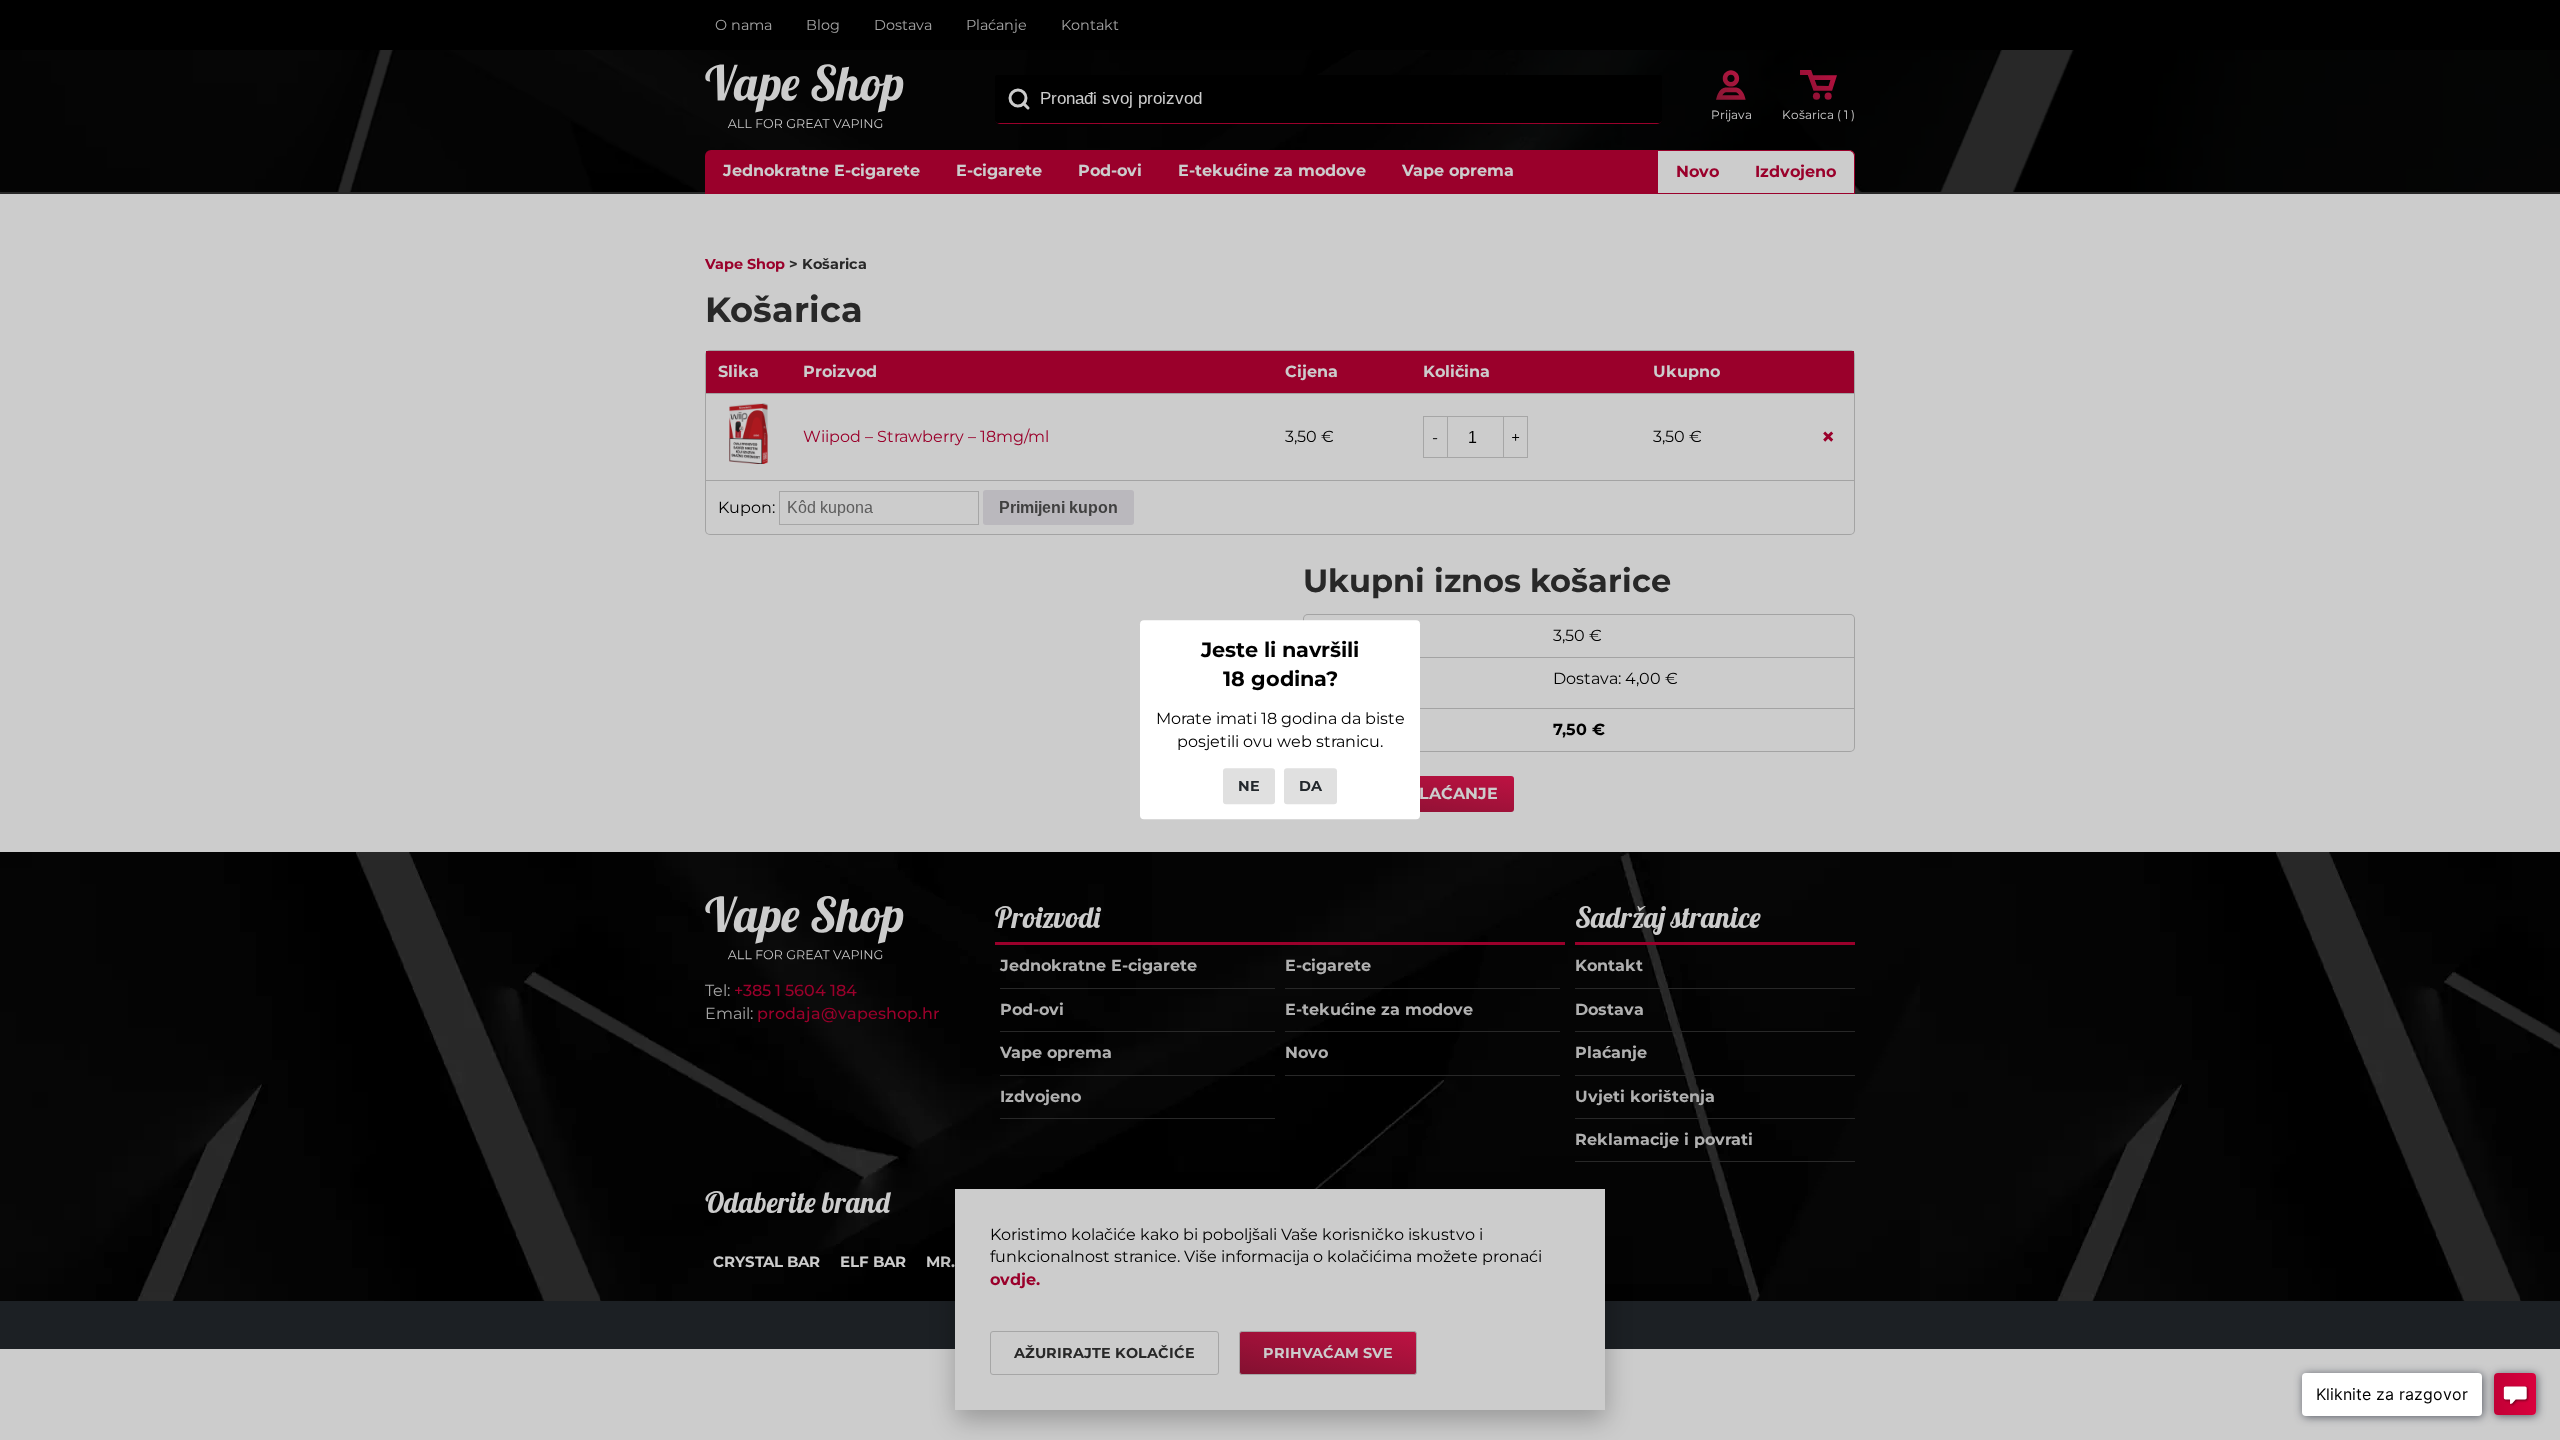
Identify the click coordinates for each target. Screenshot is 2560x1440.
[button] (2392, 1394)
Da (1310, 786)
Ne (1249, 786)
